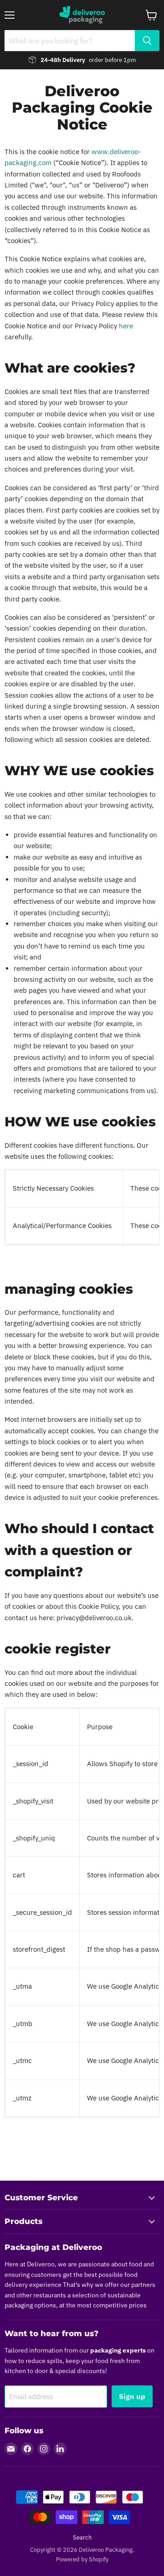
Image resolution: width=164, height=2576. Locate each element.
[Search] (147, 41)
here (126, 326)
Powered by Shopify (82, 2559)
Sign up (132, 2396)
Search (82, 2537)
